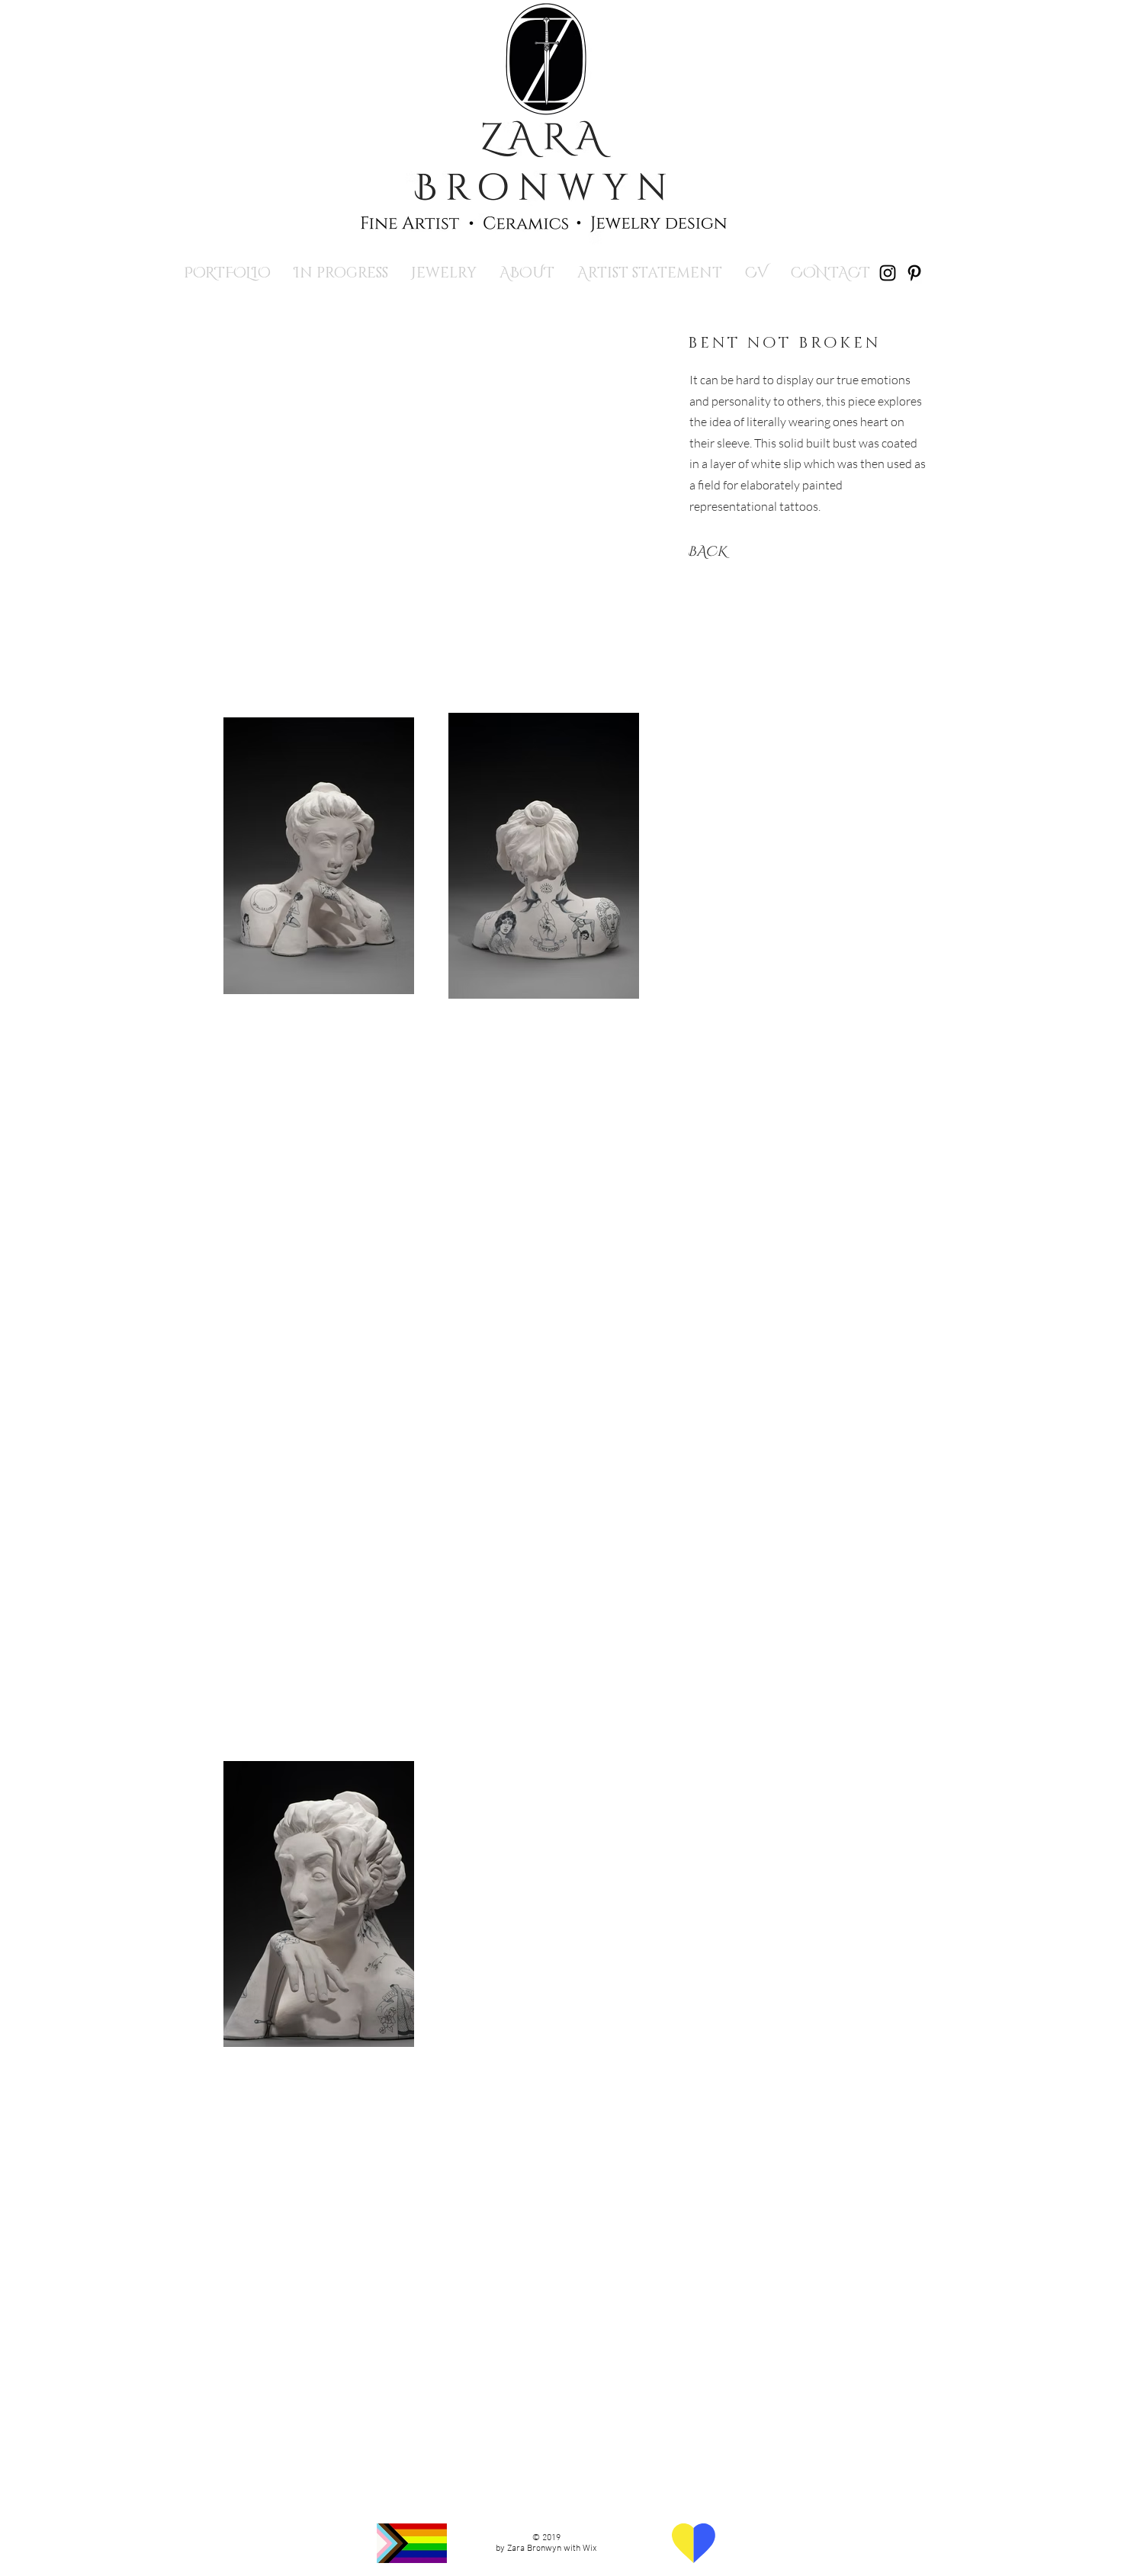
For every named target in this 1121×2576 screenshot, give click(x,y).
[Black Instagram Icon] (888, 273)
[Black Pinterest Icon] (914, 273)
